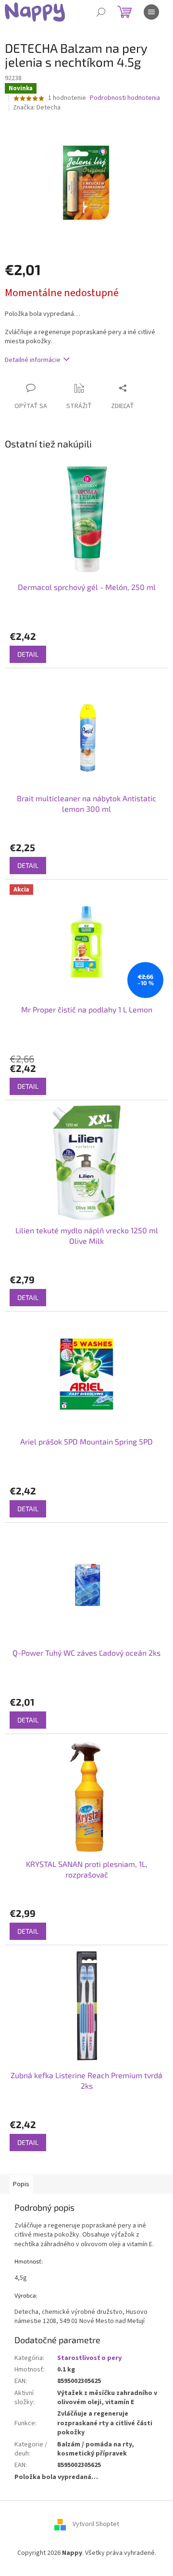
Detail (28, 654)
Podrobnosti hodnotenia (125, 98)
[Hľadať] (101, 12)
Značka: (37, 108)
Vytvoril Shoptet (96, 2524)
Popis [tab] (21, 2184)
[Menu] (151, 12)
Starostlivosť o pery (89, 2358)
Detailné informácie (33, 360)
